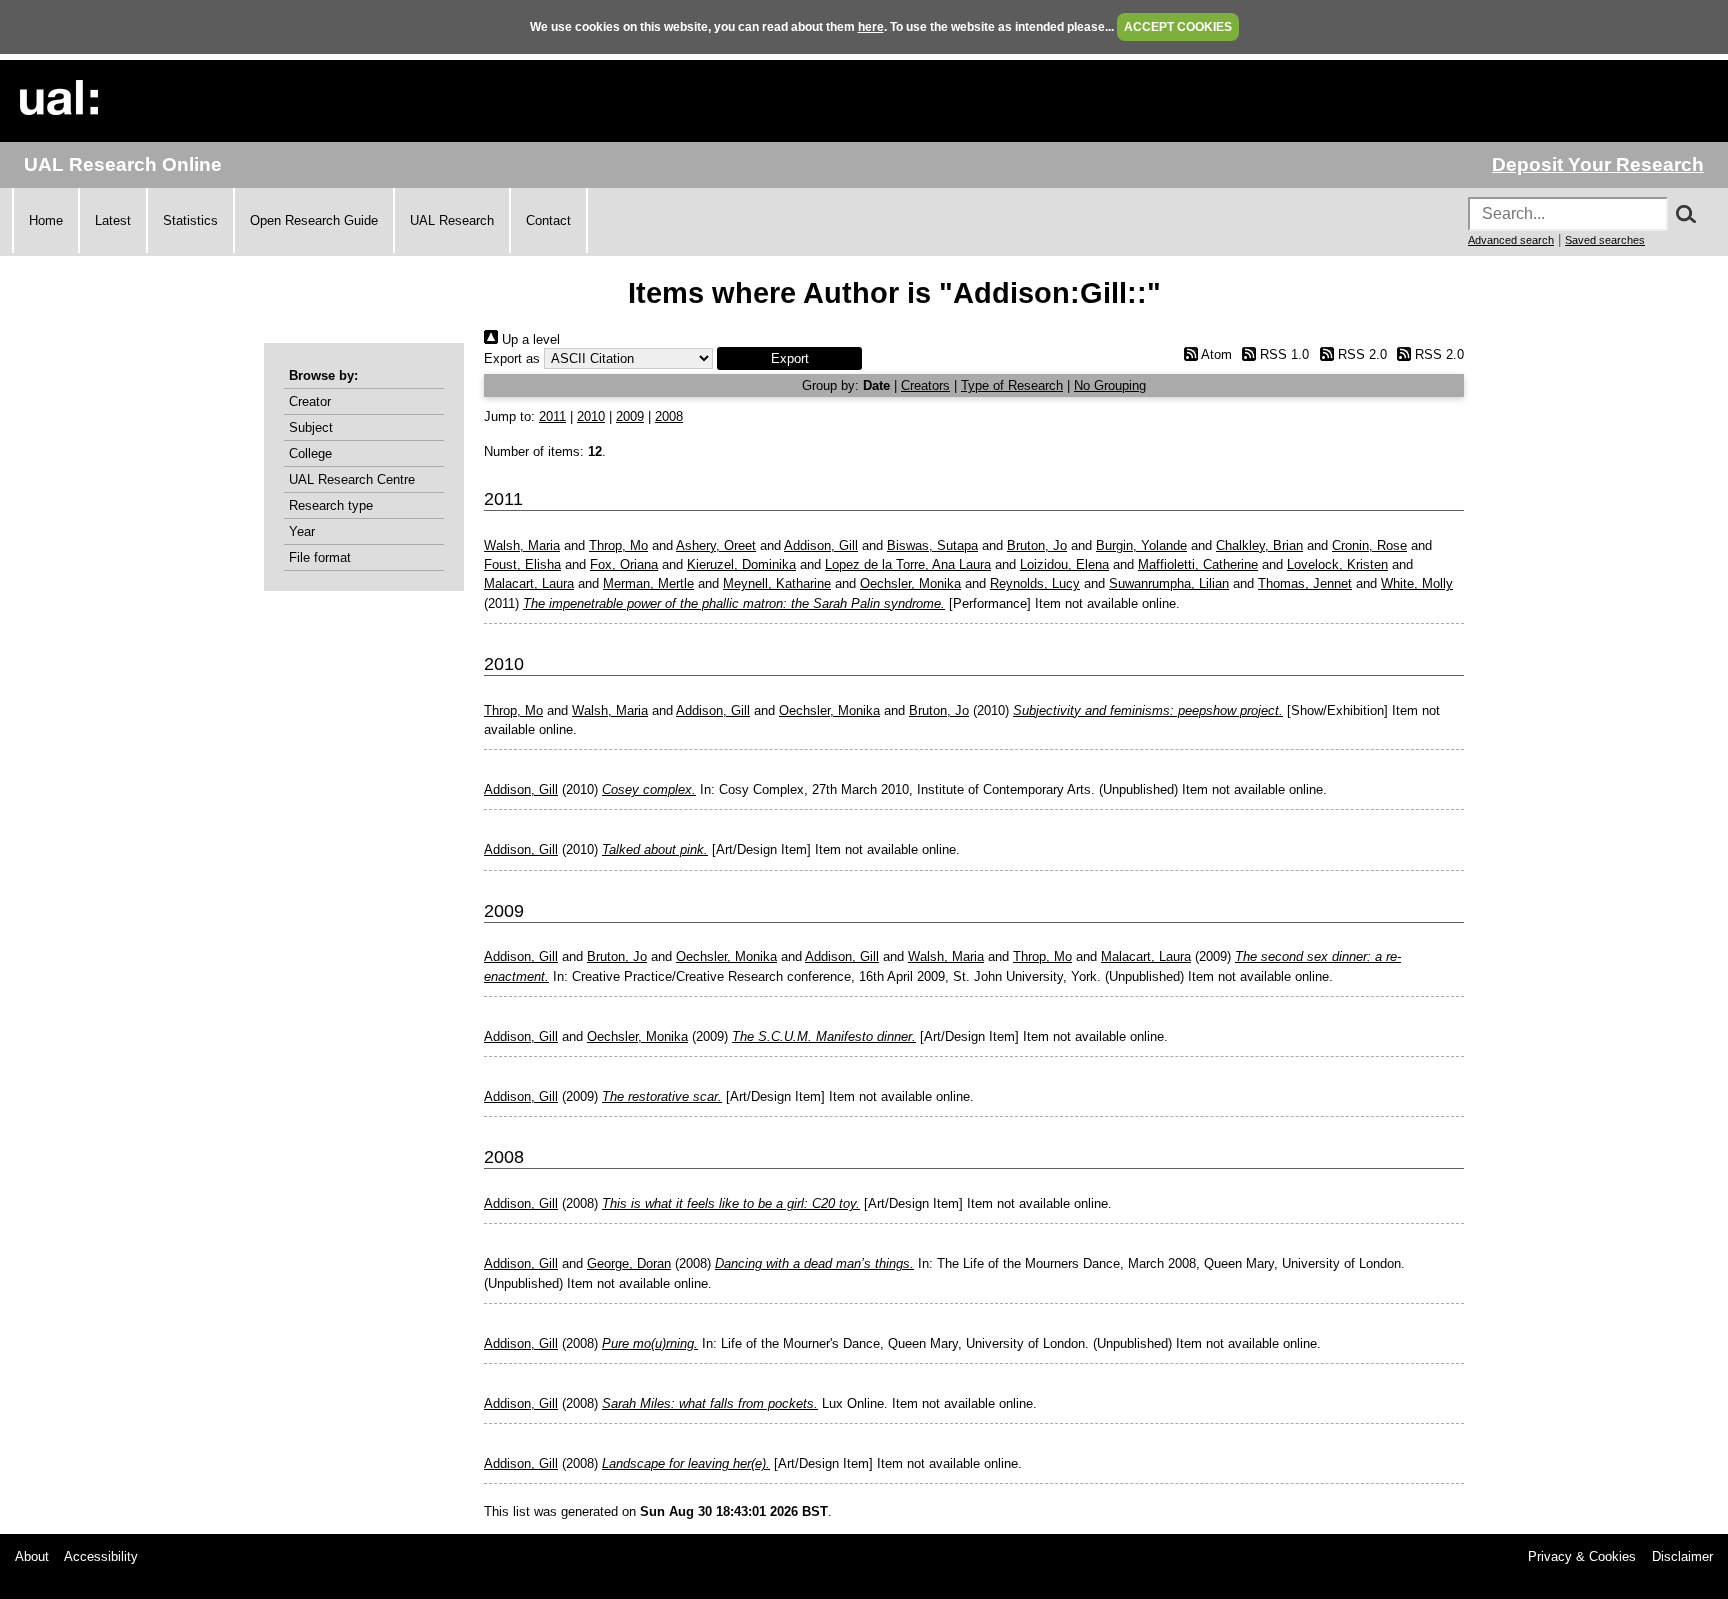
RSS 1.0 (1282, 354)
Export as (512, 358)
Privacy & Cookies (1582, 1556)
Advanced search (1511, 240)
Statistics (190, 220)
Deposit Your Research (1598, 164)
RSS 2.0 (1360, 354)
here (871, 27)
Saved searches (1605, 240)
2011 (552, 416)
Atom (1214, 354)
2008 (669, 416)
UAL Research (452, 220)
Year (302, 531)
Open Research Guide (314, 220)
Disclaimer (1682, 1556)
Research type (331, 505)
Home (46, 220)
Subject (311, 427)
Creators (925, 385)
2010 (591, 416)
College (310, 453)
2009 (630, 416)
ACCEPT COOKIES (1178, 27)
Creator (310, 401)
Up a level (529, 339)
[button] (789, 358)
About (32, 1556)
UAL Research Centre (352, 479)
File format (320, 557)
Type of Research (1012, 385)
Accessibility (101, 1556)
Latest (113, 220)
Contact (548, 220)
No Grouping (1110, 385)
